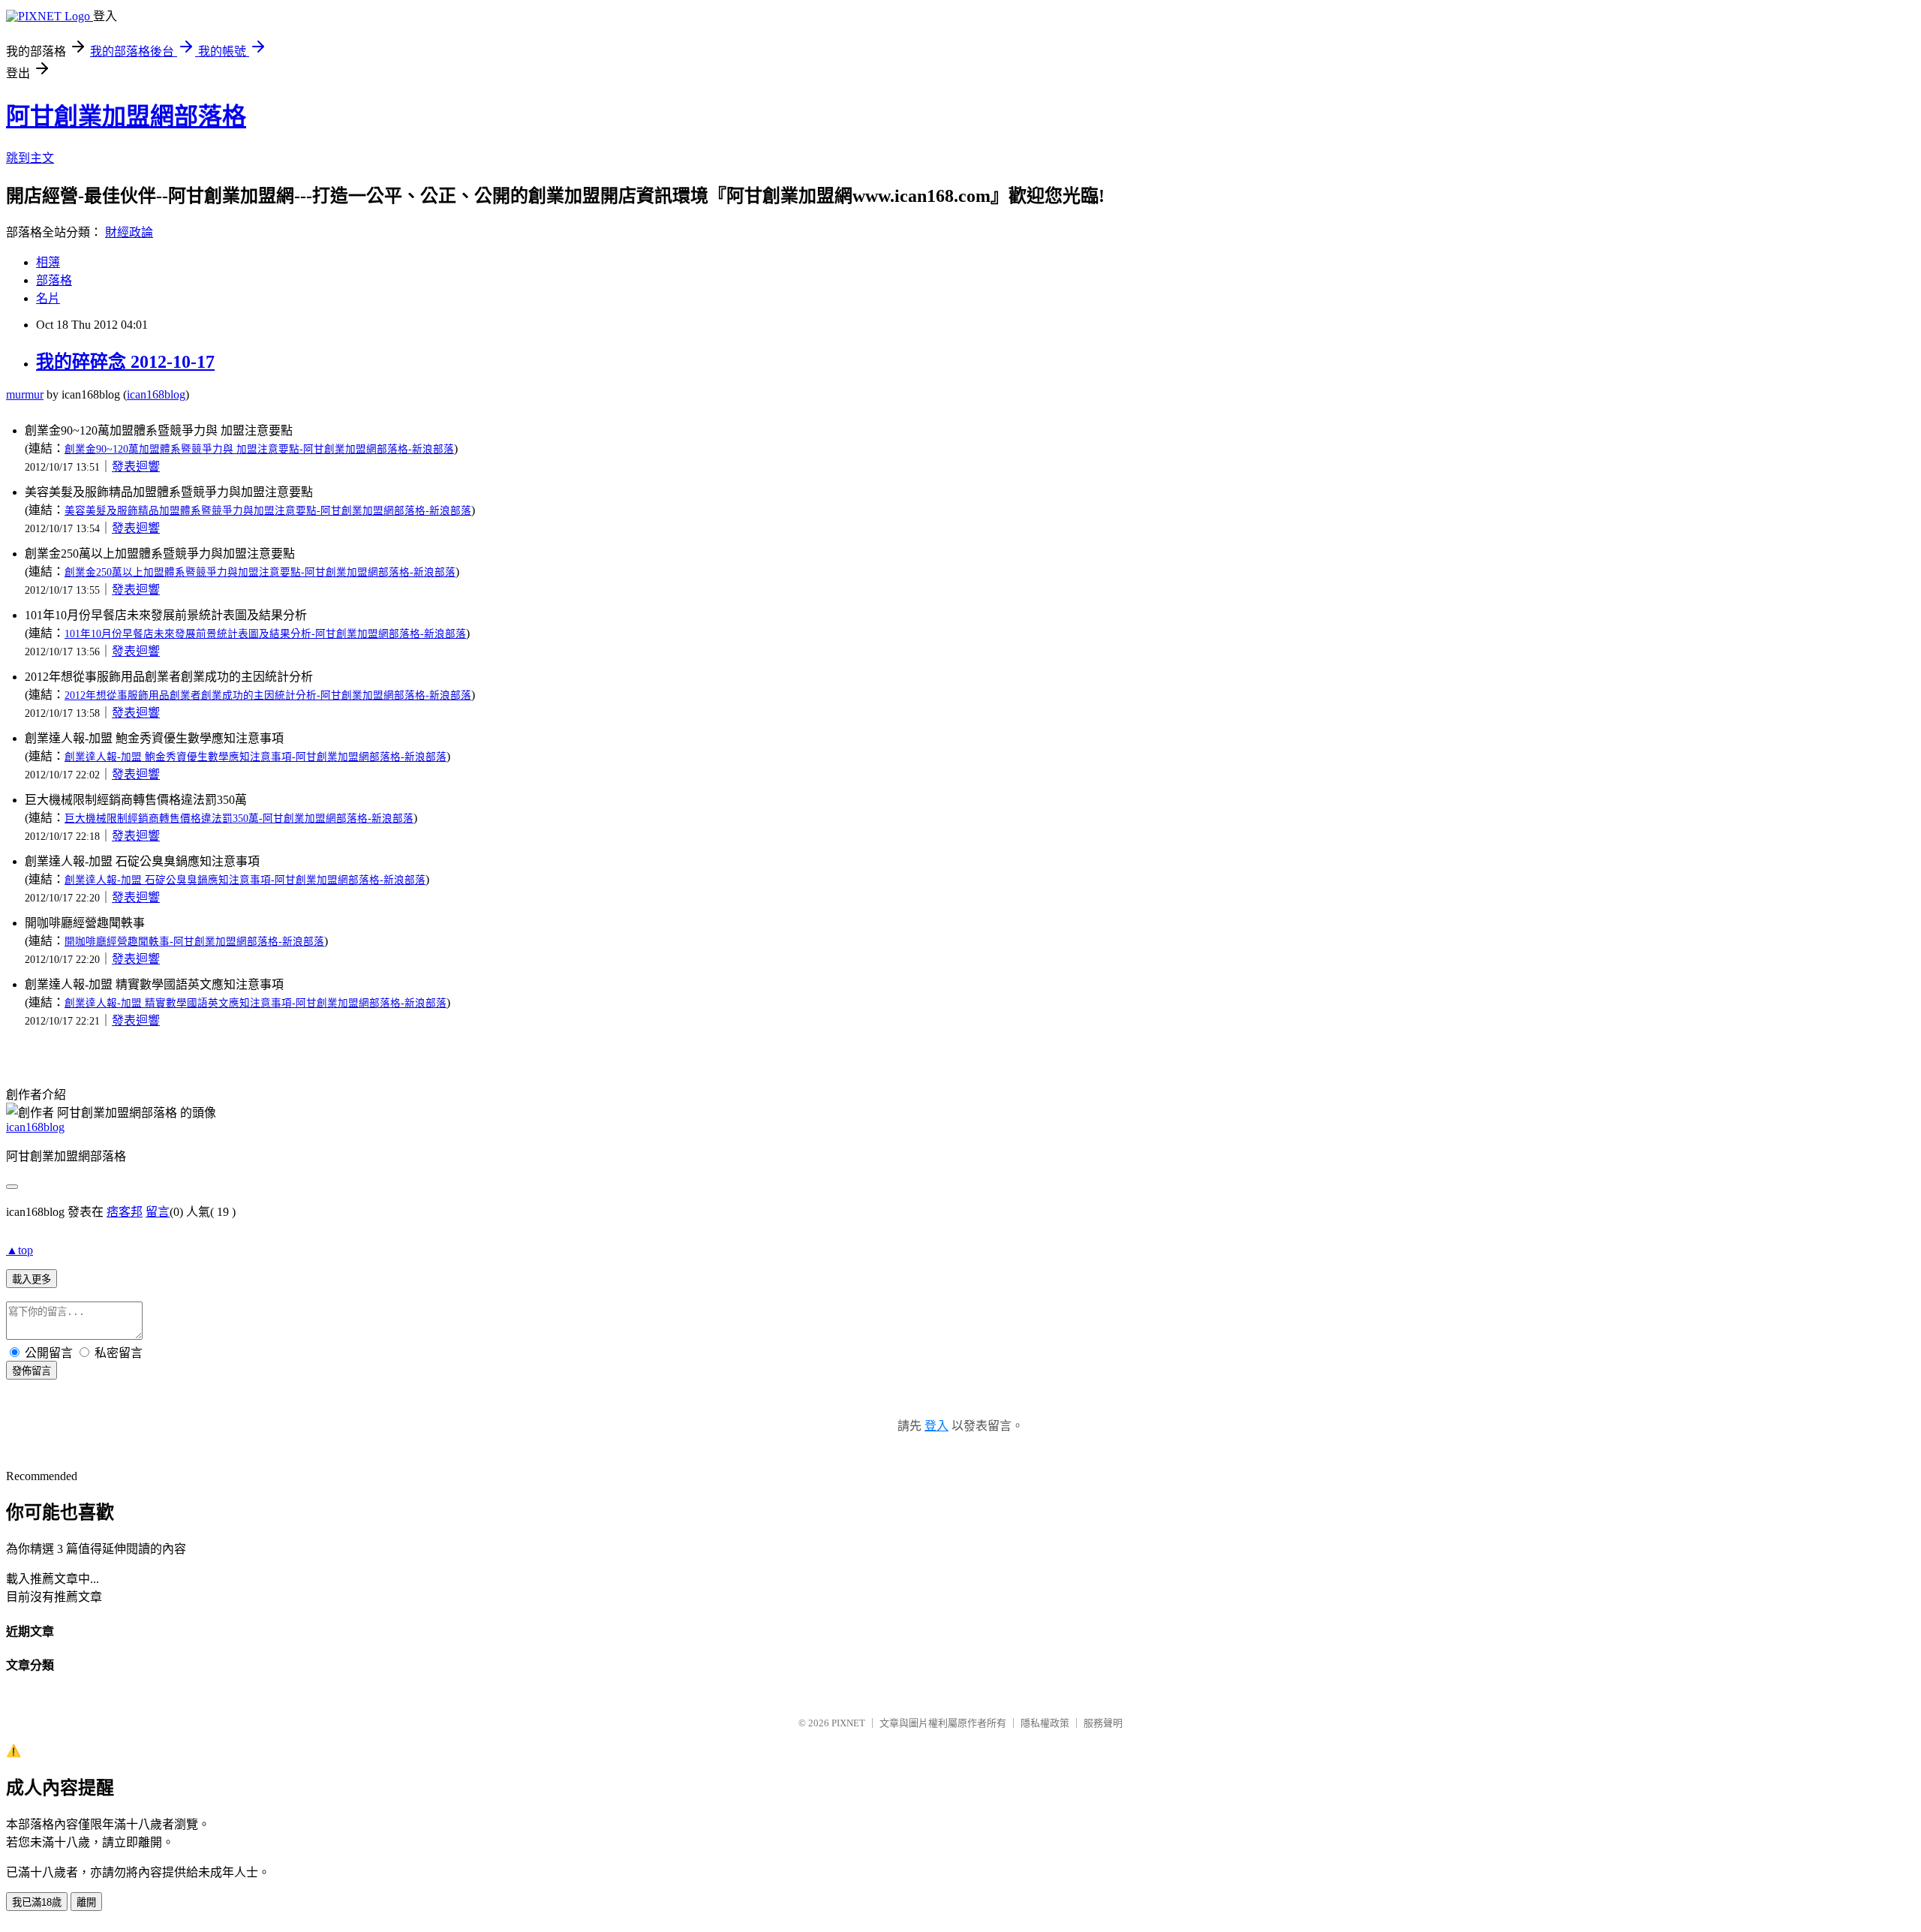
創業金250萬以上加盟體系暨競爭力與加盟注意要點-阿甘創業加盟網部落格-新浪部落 (260, 572)
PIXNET (848, 1723)
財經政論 (129, 232)
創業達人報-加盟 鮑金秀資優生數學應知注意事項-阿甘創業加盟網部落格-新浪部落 (256, 757)
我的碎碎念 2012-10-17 (125, 362)
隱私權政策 (1045, 1723)
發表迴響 (136, 466)
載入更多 (32, 1279)
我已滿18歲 (37, 1902)
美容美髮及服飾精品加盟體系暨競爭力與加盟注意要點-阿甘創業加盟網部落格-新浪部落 (268, 511)
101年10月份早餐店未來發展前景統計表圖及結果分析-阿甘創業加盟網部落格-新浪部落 (265, 634)
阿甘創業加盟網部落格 (126, 116)
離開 (86, 1902)
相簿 (48, 262)
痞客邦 (125, 1212)
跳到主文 (30, 158)
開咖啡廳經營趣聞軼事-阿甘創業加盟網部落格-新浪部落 (194, 942)
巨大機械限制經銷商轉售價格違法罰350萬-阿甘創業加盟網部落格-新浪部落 (239, 819)
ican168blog (156, 394)
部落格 (54, 280)
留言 (158, 1212)
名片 (48, 298)
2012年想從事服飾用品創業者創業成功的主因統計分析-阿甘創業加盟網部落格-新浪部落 (268, 695)
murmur (25, 394)
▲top (20, 1250)
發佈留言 (32, 1371)
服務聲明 (1103, 1723)
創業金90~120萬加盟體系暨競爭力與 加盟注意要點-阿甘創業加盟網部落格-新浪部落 (259, 449)
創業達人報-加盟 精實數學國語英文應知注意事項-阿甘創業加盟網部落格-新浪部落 (256, 1003)
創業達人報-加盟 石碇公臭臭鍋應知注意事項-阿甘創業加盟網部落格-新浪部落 (245, 880)
